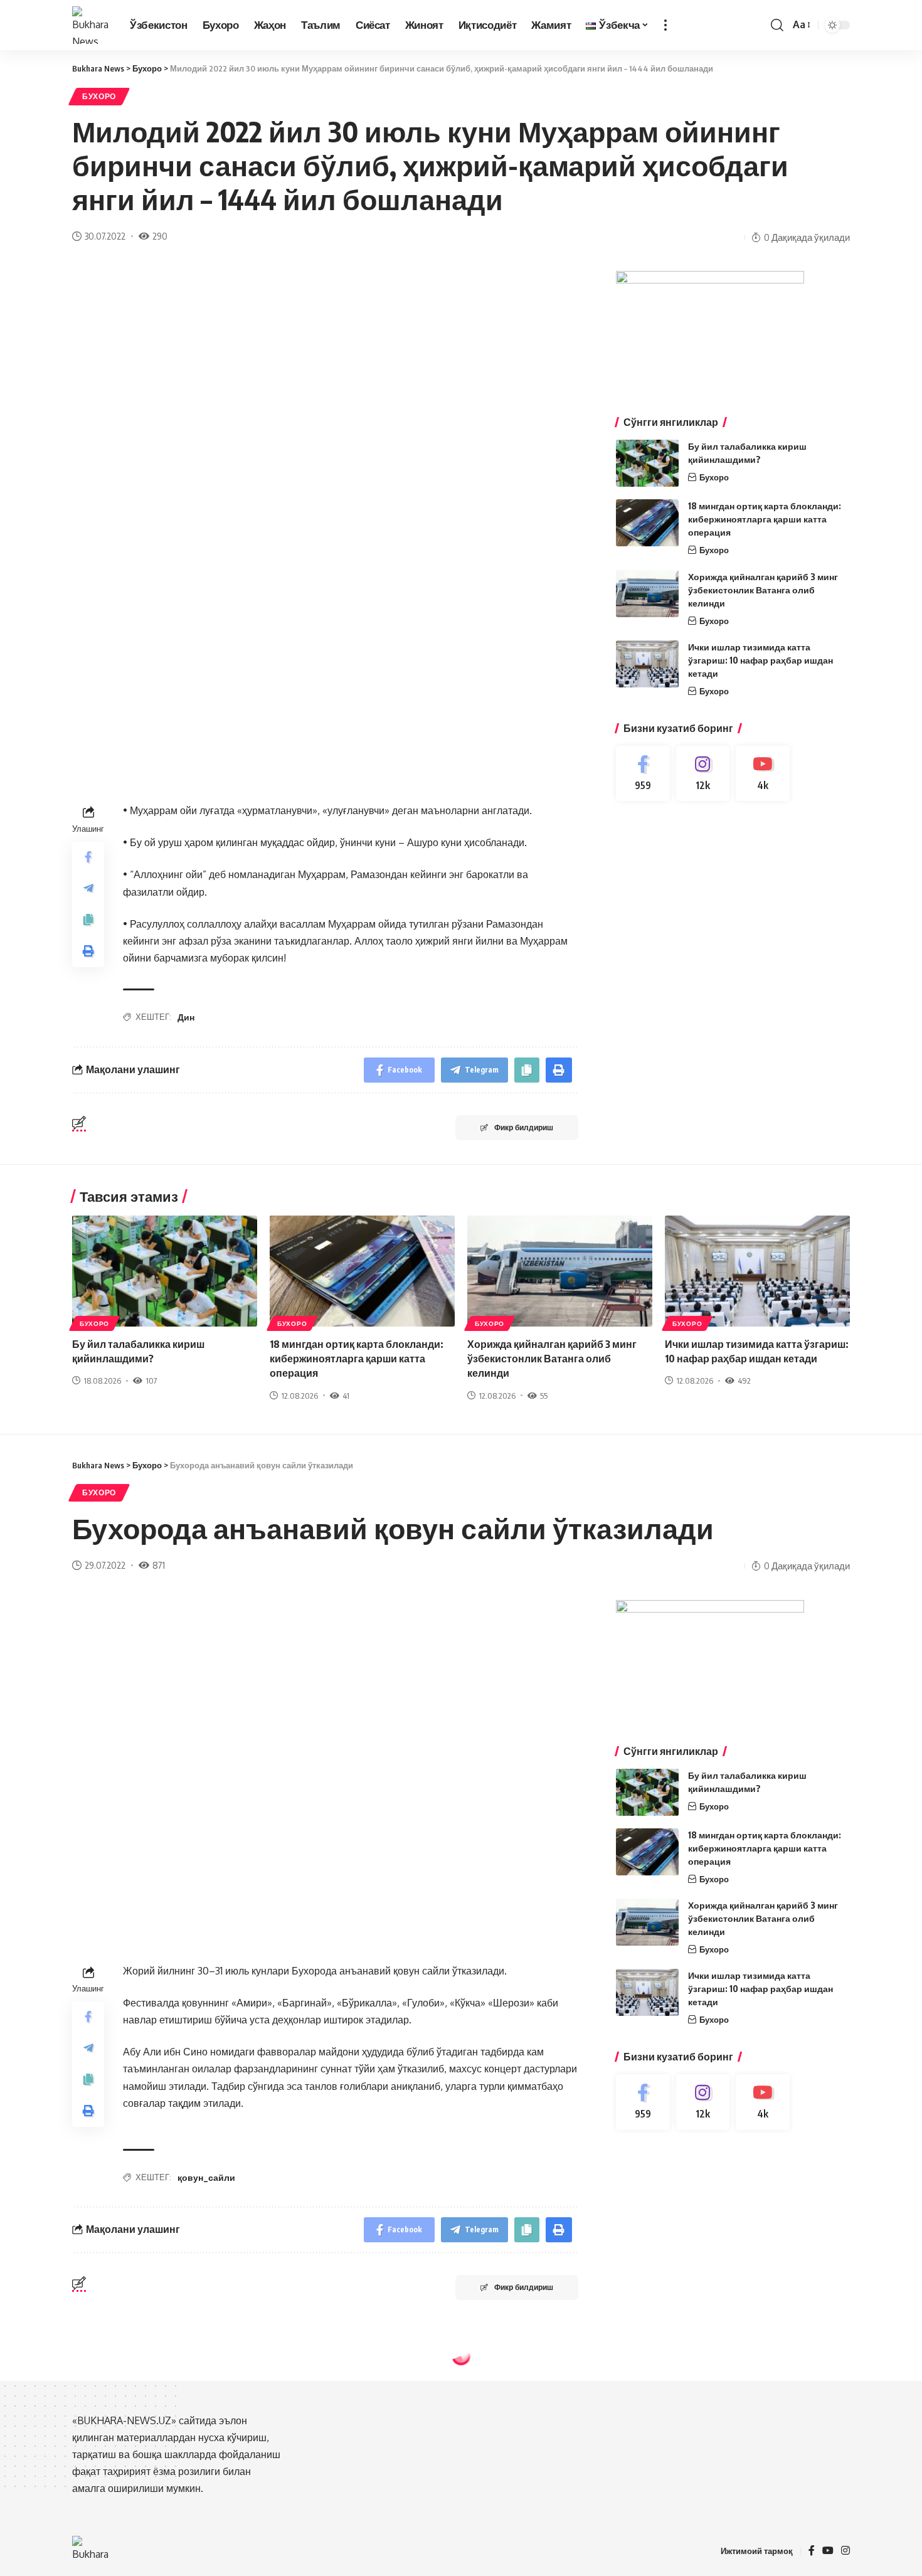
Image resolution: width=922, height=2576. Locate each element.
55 (544, 1396)
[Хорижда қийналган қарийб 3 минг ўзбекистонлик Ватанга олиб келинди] (647, 594)
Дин (186, 1017)
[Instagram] (703, 774)
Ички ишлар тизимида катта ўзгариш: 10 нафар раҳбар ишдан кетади (760, 660)
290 (160, 236)
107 (151, 1381)
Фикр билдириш (524, 1127)
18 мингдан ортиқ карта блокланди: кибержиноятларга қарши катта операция (765, 519)
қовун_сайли (206, 2177)
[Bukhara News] (91, 25)
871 (159, 1565)
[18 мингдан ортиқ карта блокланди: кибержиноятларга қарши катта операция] (647, 523)
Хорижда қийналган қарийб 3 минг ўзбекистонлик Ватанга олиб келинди (763, 590)
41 (346, 1396)
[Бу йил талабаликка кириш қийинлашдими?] (647, 463)
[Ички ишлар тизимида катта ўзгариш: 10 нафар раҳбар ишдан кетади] (647, 664)
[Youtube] (763, 774)
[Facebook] (643, 774)
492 (744, 1381)
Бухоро (99, 96)
